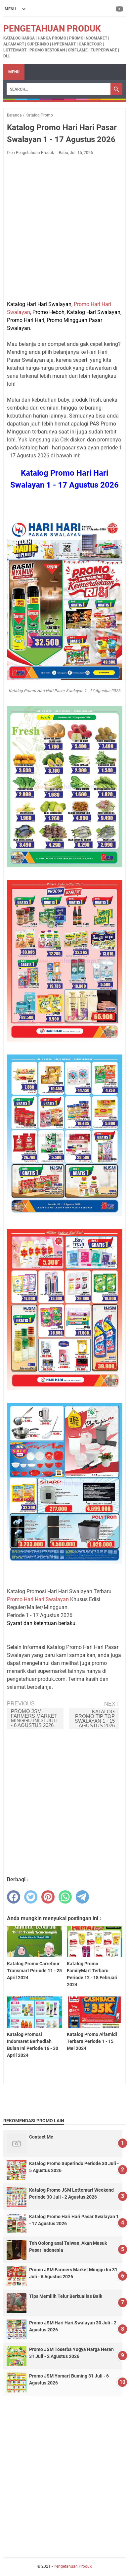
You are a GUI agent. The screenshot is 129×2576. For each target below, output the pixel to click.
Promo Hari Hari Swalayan (38, 1599)
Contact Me (41, 2137)
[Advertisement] (64, 228)
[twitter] (31, 1897)
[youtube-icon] (120, 9)
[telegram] (82, 1897)
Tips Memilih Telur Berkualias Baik (66, 2296)
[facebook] (14, 1897)
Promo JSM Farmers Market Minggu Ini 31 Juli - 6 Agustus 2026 (34, 1718)
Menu (14, 72)
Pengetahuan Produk (52, 29)
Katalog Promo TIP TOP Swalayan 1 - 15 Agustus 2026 (95, 1718)
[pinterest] (48, 1897)
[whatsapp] (65, 1897)
